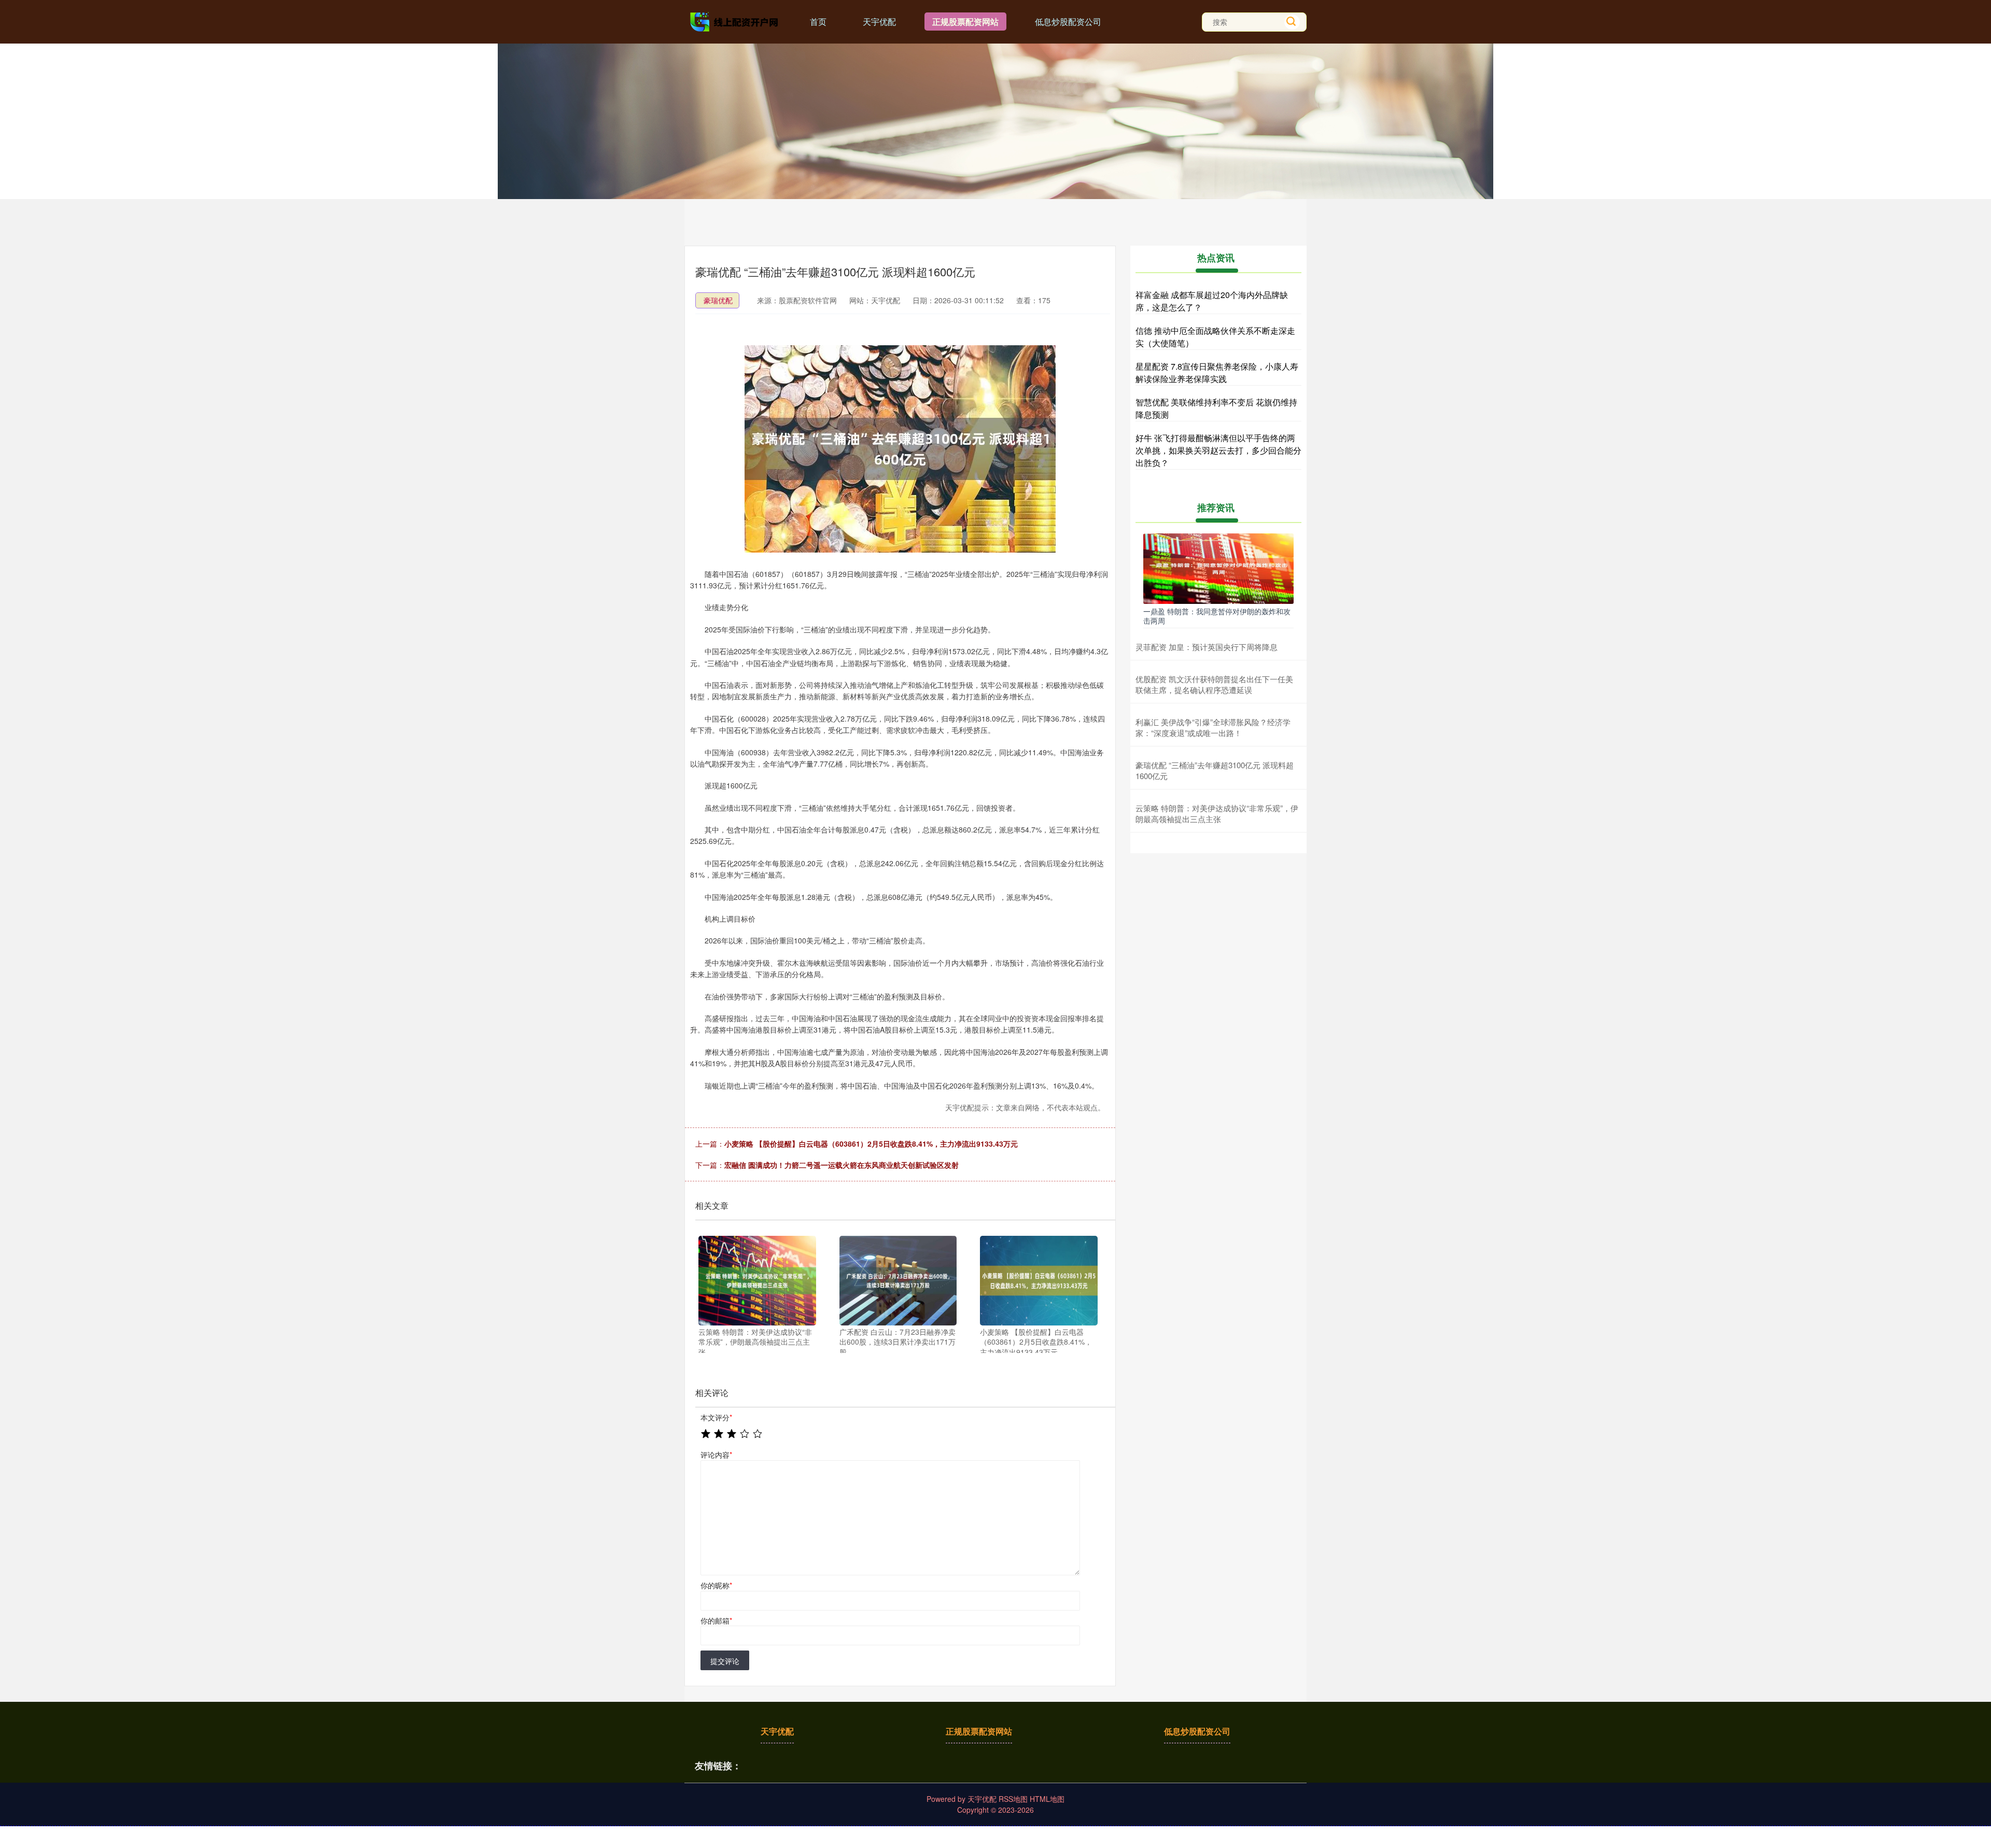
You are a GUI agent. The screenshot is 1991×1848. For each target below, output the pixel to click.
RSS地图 (1013, 1799)
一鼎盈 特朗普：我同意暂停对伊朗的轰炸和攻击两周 (1217, 616)
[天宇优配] (735, 21)
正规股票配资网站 (965, 22)
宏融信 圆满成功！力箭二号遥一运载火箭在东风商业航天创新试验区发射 (842, 1165)
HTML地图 (1047, 1799)
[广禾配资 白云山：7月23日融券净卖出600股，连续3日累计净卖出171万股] (898, 1281)
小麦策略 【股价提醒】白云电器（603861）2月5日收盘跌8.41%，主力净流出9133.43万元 (871, 1144)
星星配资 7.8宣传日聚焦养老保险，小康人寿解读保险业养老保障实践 (1217, 372)
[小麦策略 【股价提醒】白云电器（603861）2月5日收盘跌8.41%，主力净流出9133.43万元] (1039, 1281)
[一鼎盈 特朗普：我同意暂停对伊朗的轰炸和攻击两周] (1218, 568)
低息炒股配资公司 (1068, 22)
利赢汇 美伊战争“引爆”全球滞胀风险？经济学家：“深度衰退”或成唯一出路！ (1213, 727)
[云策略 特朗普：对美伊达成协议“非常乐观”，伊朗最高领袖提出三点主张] (757, 1281)
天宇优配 (879, 22)
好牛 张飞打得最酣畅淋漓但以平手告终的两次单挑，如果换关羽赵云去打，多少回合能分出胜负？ (1218, 450)
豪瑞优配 (718, 300)
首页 (818, 22)
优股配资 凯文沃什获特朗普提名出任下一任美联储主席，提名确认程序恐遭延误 (1214, 684)
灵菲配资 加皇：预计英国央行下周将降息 (1207, 647)
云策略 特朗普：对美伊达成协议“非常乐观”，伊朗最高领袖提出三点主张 (1217, 813)
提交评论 (725, 1661)
